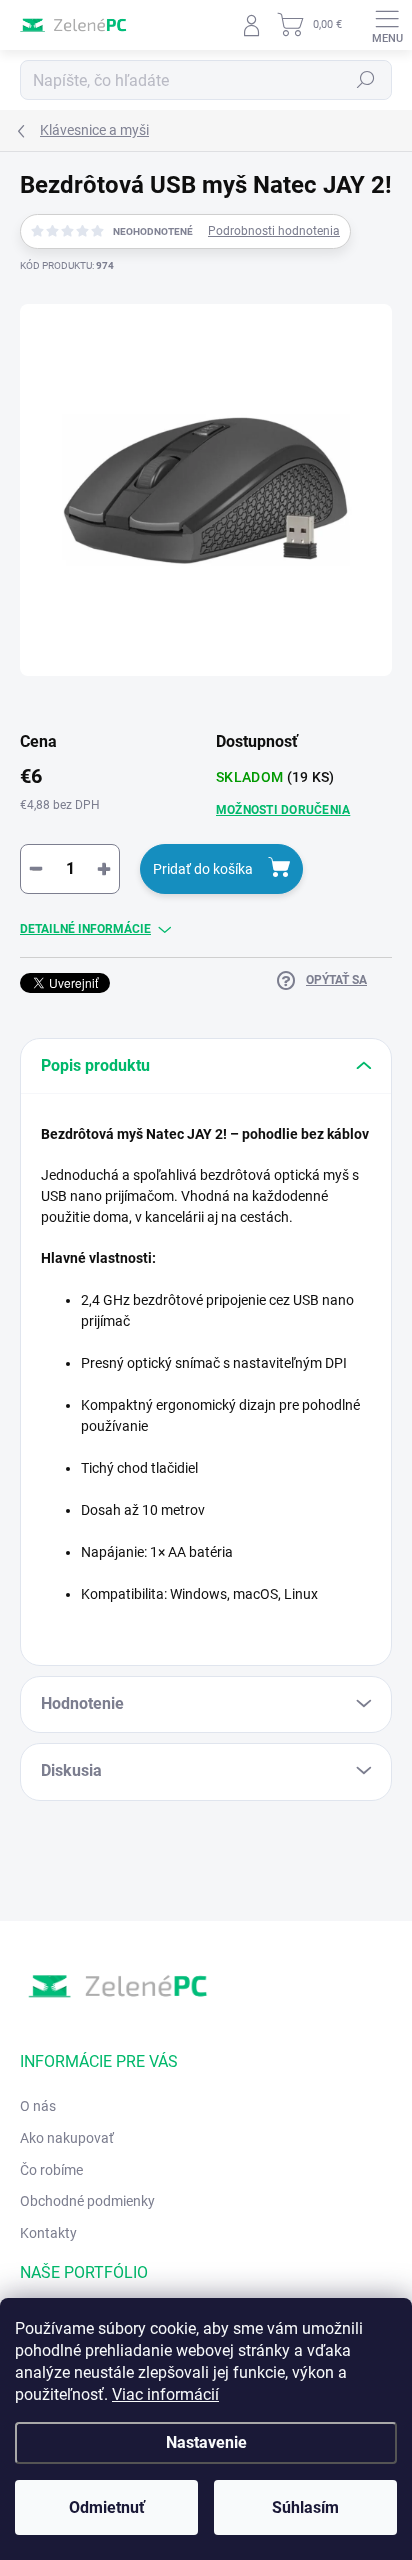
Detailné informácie (85, 929)
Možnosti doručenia (283, 810)
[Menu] (387, 25)
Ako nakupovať (67, 2138)
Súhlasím (305, 2507)
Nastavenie (206, 2442)
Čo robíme (51, 2170)
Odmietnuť (107, 2507)
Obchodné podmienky (87, 2201)
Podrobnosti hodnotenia (274, 231)
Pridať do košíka (203, 869)
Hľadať (366, 80)
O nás (38, 2106)
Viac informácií (165, 2394)
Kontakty (48, 2233)
